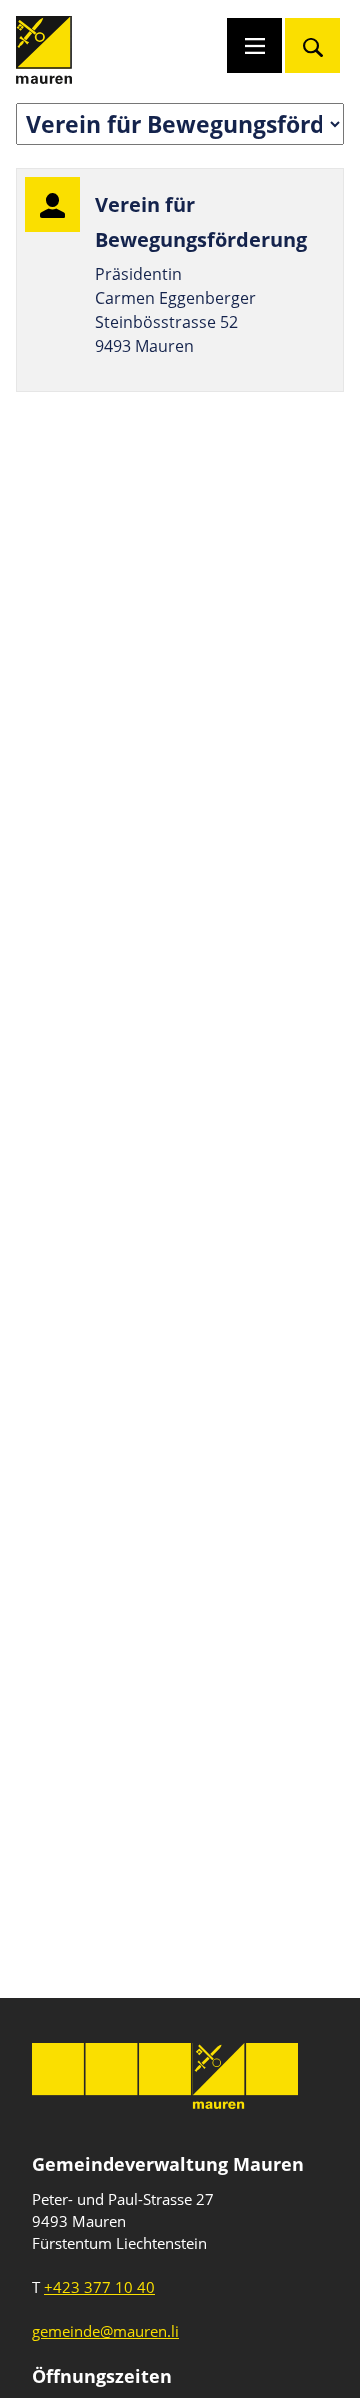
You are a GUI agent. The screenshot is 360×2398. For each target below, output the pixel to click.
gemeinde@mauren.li (105, 2331)
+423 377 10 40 (99, 2287)
